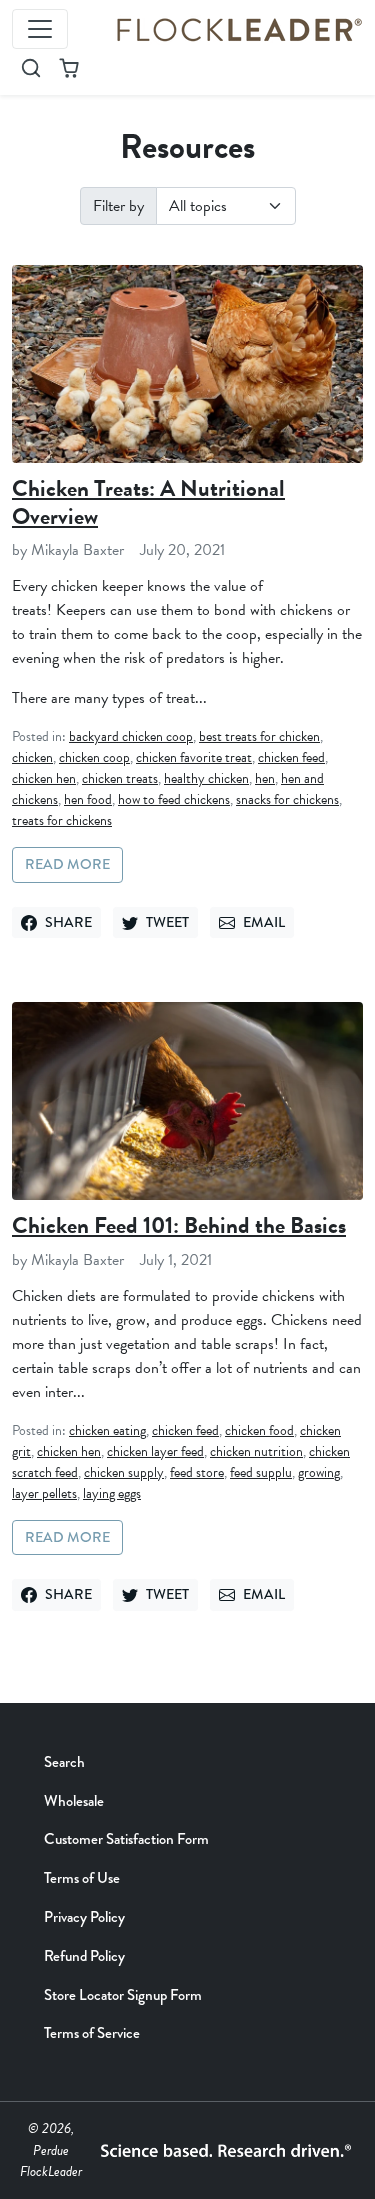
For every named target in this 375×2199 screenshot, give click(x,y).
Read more (67, 864)
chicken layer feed (155, 1451)
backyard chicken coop (131, 736)
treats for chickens (62, 820)
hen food (88, 799)
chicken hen (44, 778)
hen (265, 778)
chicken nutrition (256, 1451)
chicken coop (94, 757)
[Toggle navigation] (40, 29)
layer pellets (44, 1493)
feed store (197, 1472)
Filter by (118, 206)
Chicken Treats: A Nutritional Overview (148, 502)
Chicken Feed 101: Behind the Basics (179, 1225)
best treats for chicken (259, 736)
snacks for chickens (287, 799)
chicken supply (124, 1472)
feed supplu (261, 1472)
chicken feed (291, 757)
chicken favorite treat (194, 757)
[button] (31, 68)
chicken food (259, 1430)
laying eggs (112, 1493)
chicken (32, 757)
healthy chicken (206, 778)
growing (319, 1472)
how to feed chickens (174, 799)
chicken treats (120, 778)
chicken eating (107, 1430)
